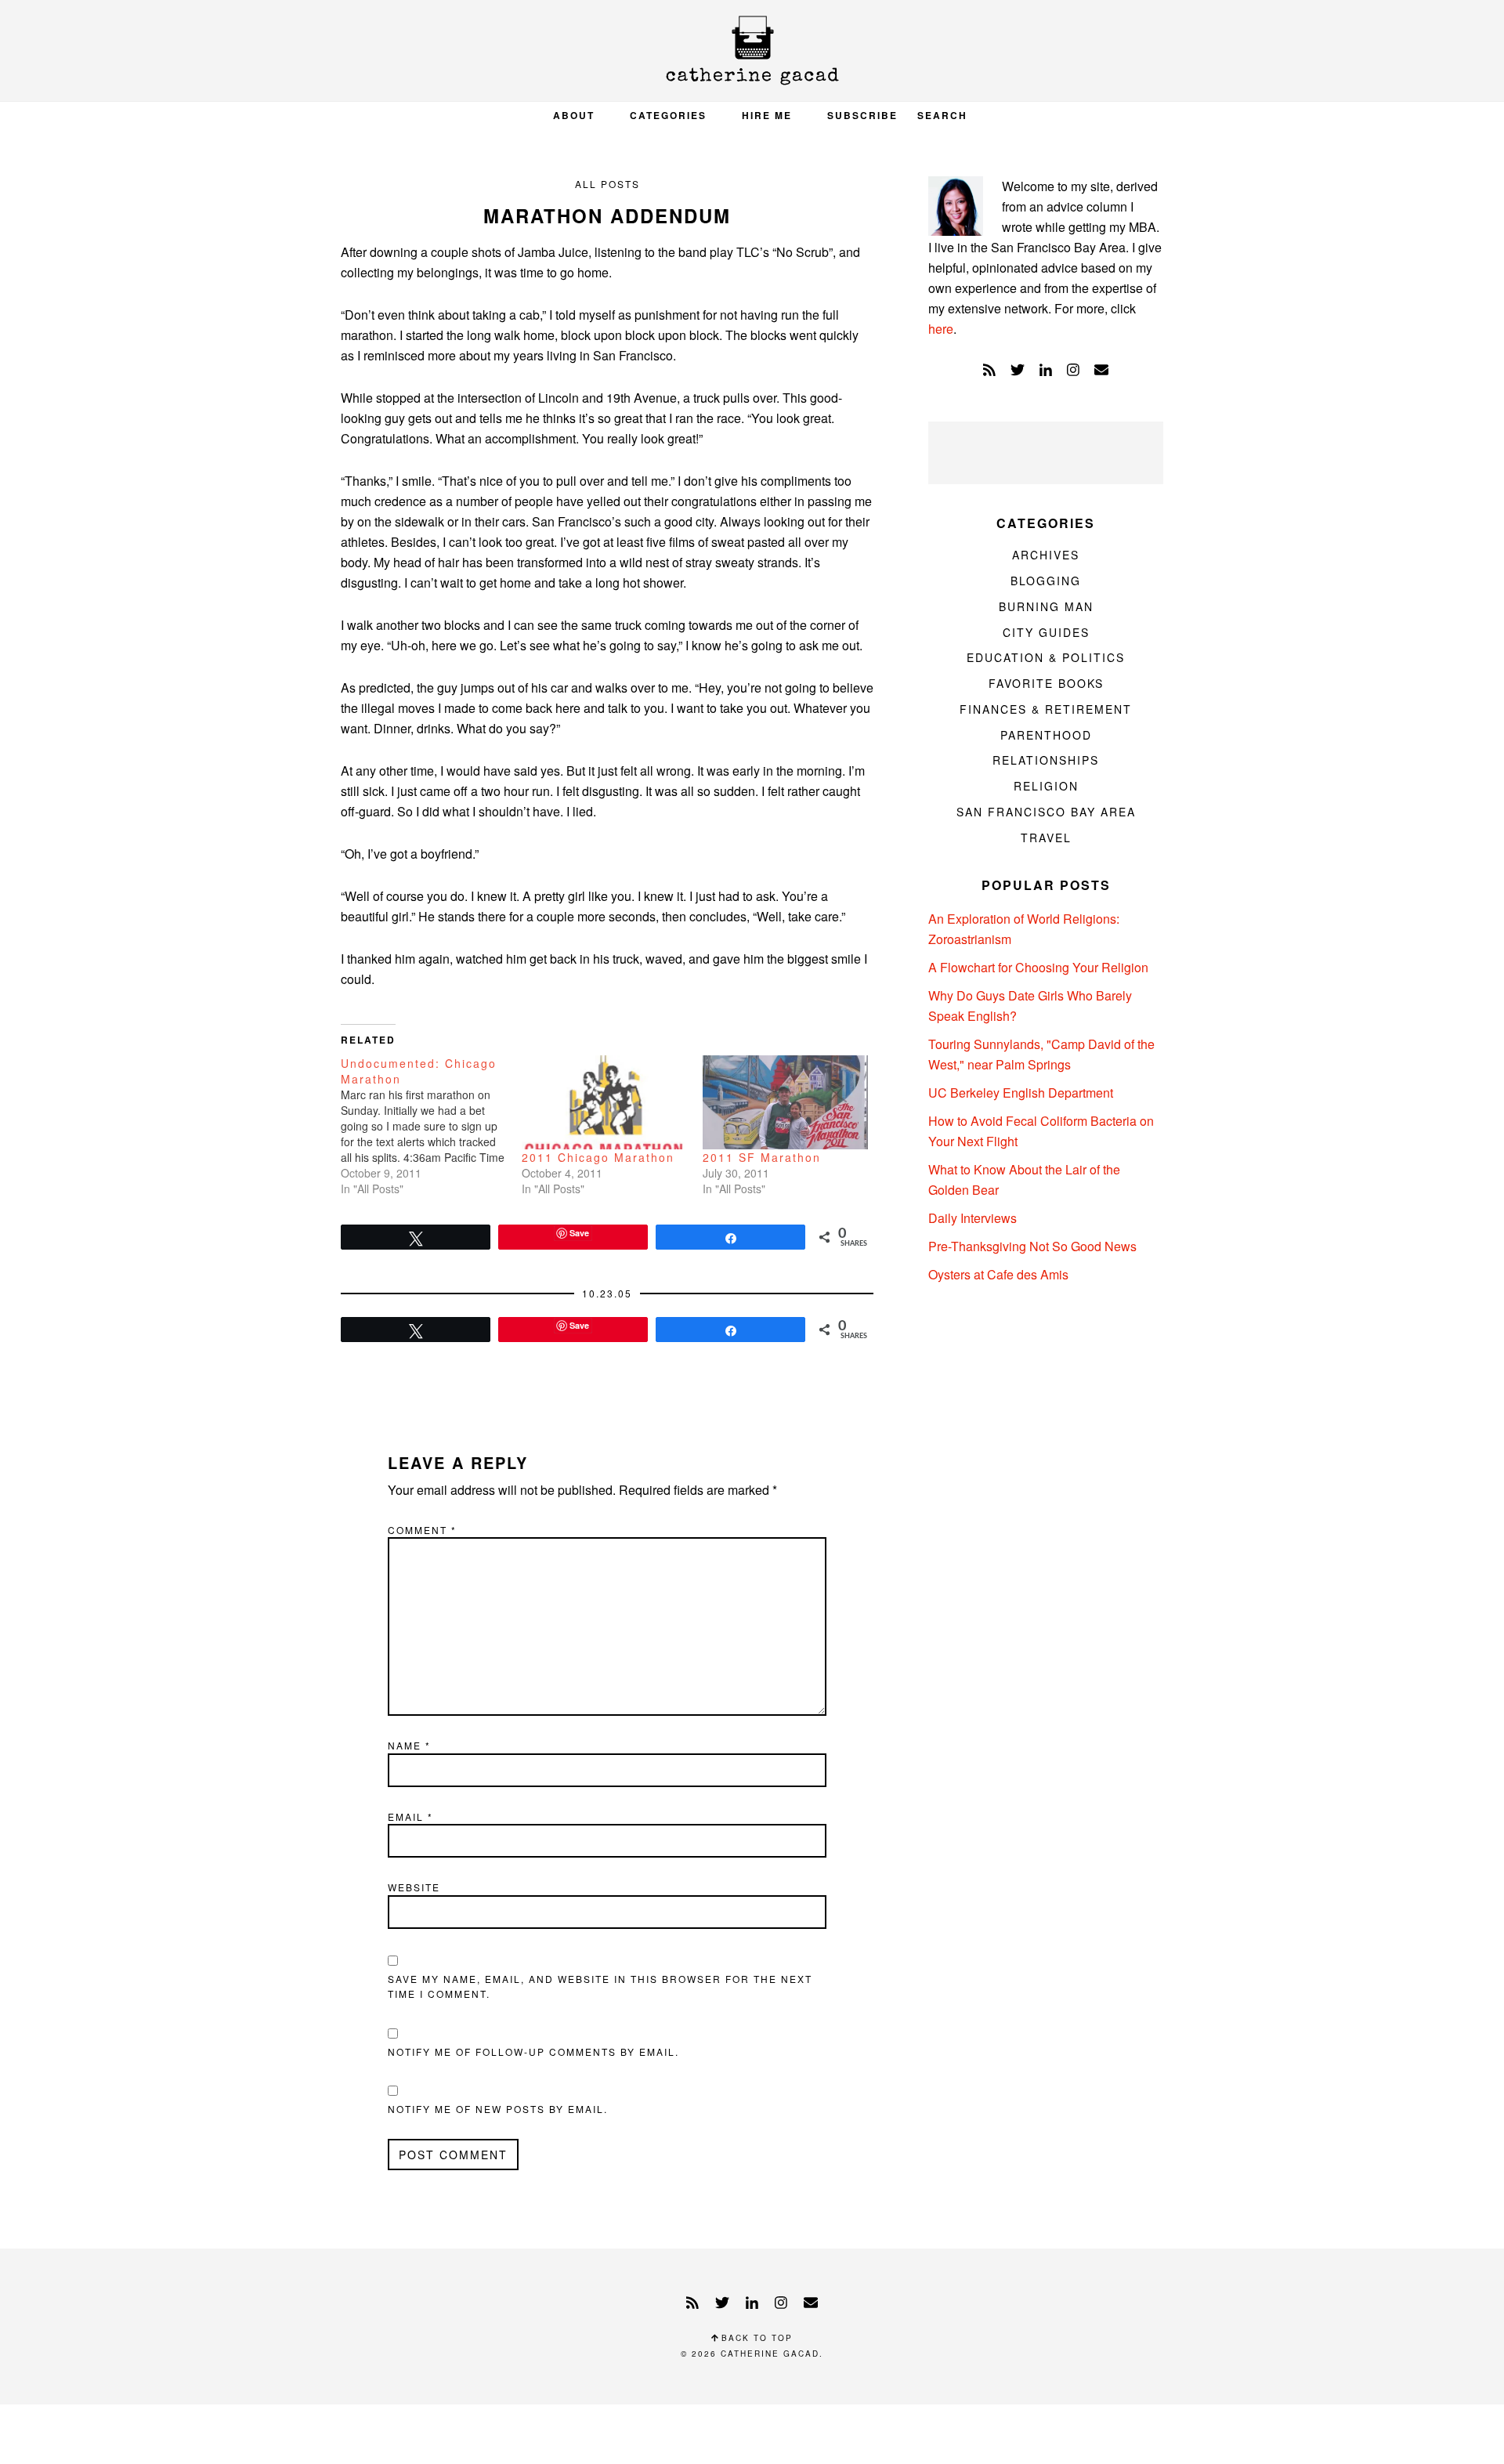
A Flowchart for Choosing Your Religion (1038, 967)
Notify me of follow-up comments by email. (533, 2052)
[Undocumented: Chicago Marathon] (431, 1126)
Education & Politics (1046, 657)
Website (414, 1887)
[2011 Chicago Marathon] (604, 1103)
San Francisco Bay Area (1046, 812)
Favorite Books (1046, 683)
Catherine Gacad (752, 51)
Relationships (1046, 760)
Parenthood (1046, 735)
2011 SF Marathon (762, 1157)
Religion (1046, 786)
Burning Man (1046, 606)
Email (410, 1816)
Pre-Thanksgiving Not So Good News (1032, 1246)
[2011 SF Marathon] (785, 1103)
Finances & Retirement (1046, 709)
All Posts (607, 184)
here (941, 329)
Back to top (755, 2338)
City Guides (1046, 632)
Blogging (1046, 581)
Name (409, 1745)
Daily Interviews (973, 1218)
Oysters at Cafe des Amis (998, 1274)
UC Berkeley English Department (1021, 1093)
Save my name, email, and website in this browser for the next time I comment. (600, 1986)
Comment (422, 1530)
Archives (1046, 555)
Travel (1046, 838)
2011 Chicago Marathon (598, 1157)
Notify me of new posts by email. (498, 2109)
